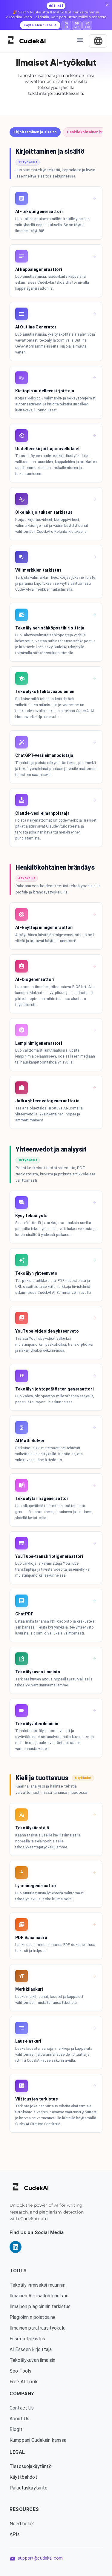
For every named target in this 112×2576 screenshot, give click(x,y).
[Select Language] (98, 41)
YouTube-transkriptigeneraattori (49, 1556)
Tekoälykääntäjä (32, 1828)
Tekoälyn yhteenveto (36, 1273)
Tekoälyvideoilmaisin (37, 1724)
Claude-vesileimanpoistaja (42, 813)
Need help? (22, 2524)
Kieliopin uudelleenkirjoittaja (45, 391)
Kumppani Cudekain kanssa (38, 2440)
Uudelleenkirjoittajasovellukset (47, 449)
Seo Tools (20, 2371)
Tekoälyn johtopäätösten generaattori (55, 1389)
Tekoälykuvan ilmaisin (38, 1672)
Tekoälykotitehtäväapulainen (45, 692)
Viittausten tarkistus (37, 2099)
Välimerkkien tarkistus (38, 570)
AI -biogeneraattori (35, 979)
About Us (19, 2419)
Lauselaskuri (28, 2041)
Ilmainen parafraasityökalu (37, 2328)
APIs (15, 2534)
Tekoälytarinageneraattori (42, 1498)
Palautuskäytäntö (29, 2488)
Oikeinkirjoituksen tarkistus (44, 512)
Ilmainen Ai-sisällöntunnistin (39, 2296)
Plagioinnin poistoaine (33, 2317)
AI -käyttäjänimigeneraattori (44, 927)
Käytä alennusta (38, 25)
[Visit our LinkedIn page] (16, 2247)
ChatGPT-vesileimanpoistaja (44, 755)
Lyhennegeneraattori (37, 1886)
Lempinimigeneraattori (39, 1043)
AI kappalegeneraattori (39, 269)
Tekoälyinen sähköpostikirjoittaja (50, 628)
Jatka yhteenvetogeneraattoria (47, 1101)
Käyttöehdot (23, 2477)
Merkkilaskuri (29, 1989)
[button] (35, 132)
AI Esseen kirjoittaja (31, 2349)
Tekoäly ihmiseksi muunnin (37, 2285)
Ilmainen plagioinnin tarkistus (40, 2306)
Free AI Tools (24, 2382)
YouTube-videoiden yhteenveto (47, 1331)
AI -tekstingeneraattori (39, 212)
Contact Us (22, 2408)
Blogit (16, 2429)
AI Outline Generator (36, 327)
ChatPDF (24, 1614)
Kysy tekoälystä (31, 1216)
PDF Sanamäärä (31, 1938)
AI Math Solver (30, 1441)
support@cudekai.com (40, 2558)
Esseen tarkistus (27, 2339)
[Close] (107, 5)
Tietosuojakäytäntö (31, 2466)
